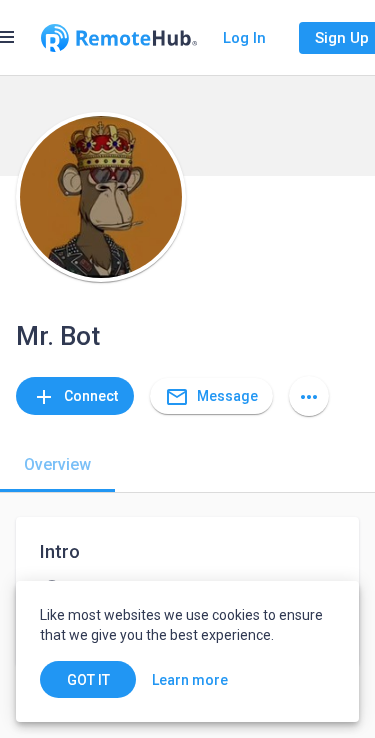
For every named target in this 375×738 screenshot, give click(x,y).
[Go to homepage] (119, 38)
